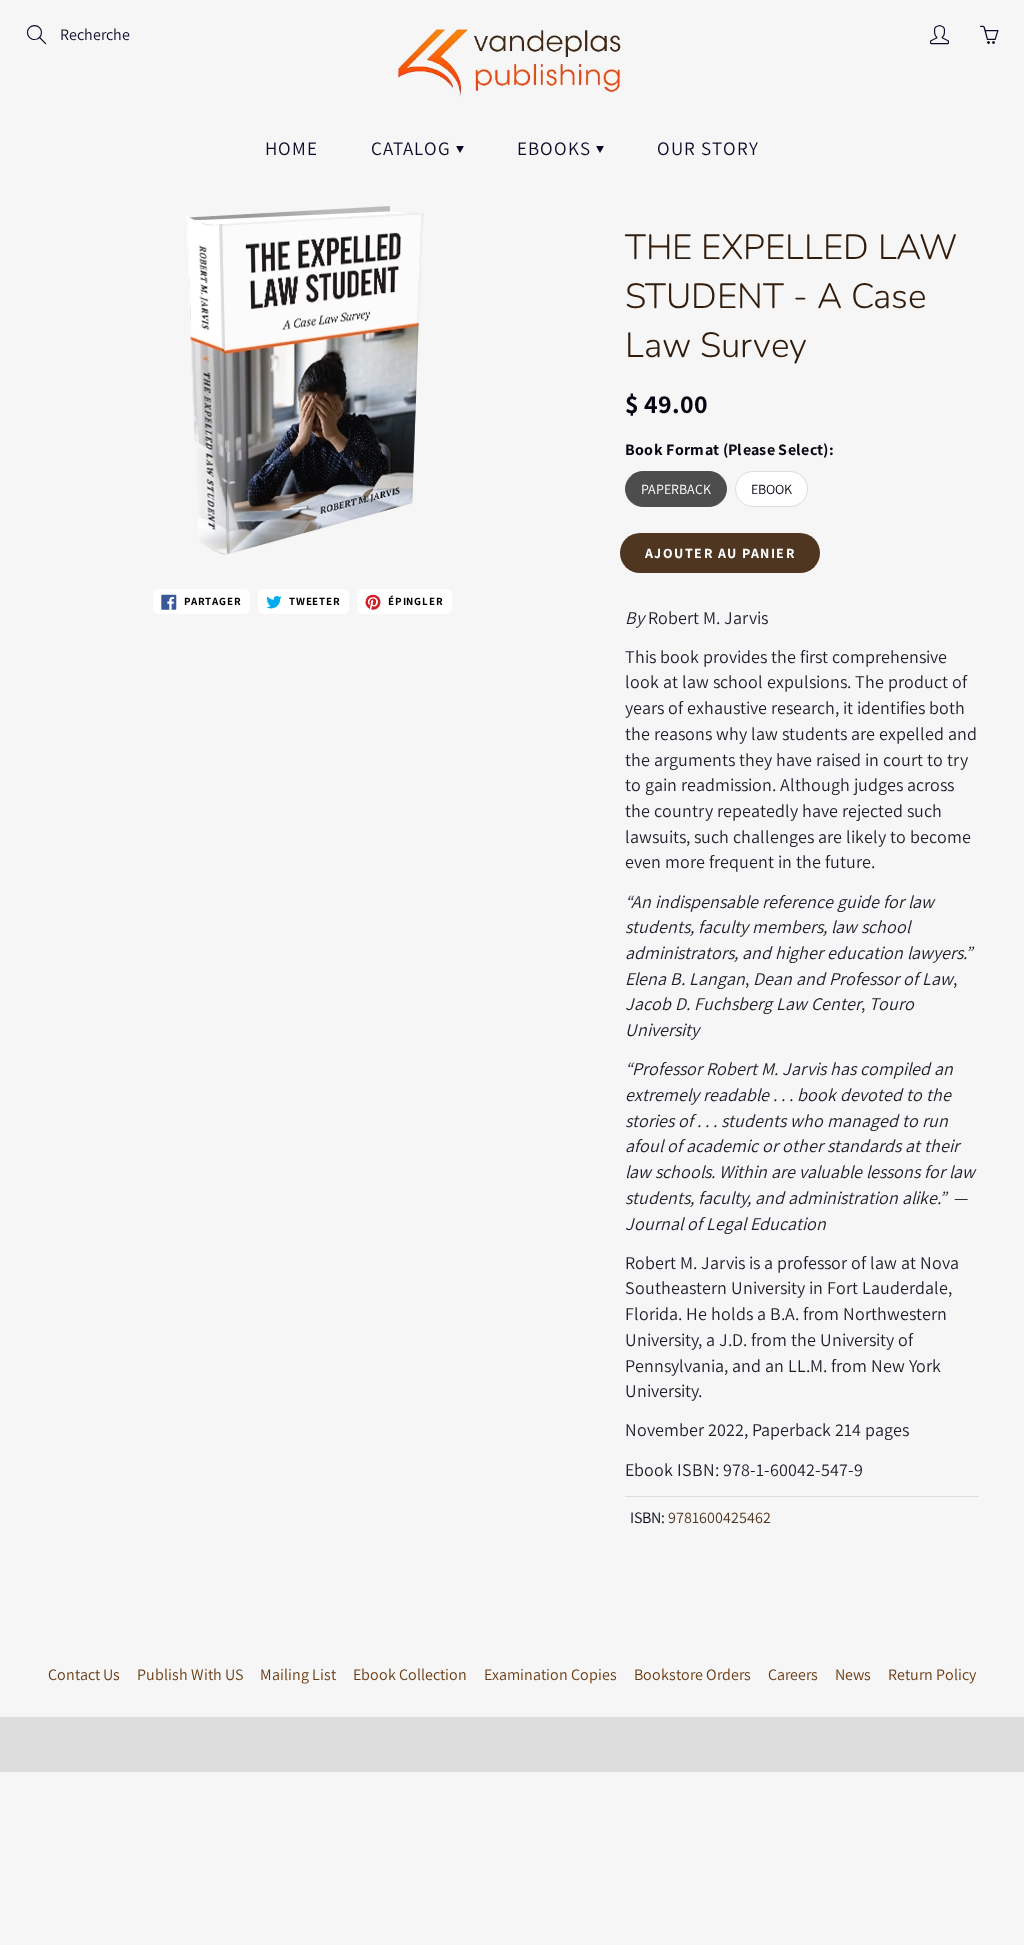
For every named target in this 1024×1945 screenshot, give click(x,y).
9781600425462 (719, 1517)
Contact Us (84, 1674)
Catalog (413, 148)
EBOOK (771, 489)
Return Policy (932, 1674)
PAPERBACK (676, 489)
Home (291, 148)
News (853, 1674)
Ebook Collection (410, 1674)
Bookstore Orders (692, 1674)
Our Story (708, 148)
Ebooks (556, 148)
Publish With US (190, 1674)
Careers (793, 1674)
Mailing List (298, 1674)
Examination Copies (550, 1674)
